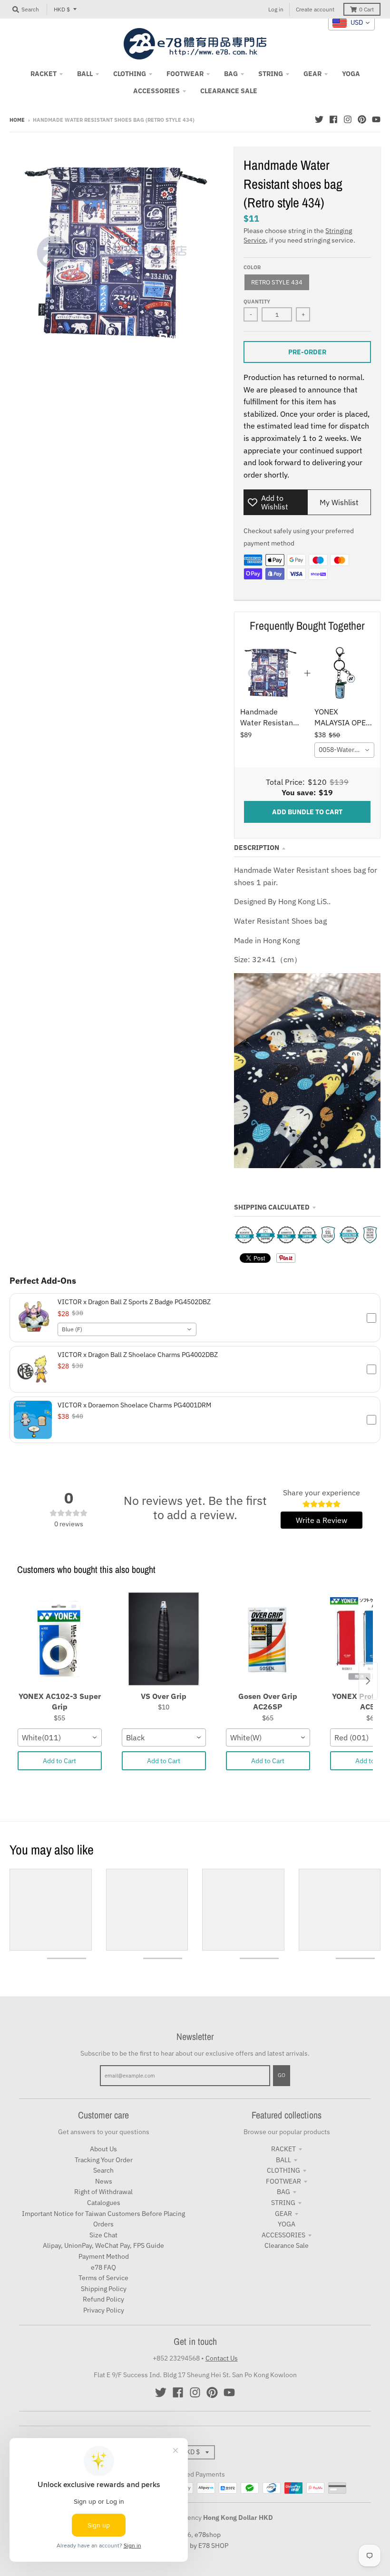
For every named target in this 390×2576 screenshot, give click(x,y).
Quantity (257, 302)
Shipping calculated (272, 1207)
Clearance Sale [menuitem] (229, 91)
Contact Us (222, 2358)
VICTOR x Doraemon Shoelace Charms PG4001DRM (134, 1405)
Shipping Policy (104, 2289)
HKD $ (62, 9)
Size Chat (103, 2235)
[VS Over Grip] (164, 1639)
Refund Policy (103, 2299)
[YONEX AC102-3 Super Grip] (60, 1639)
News (104, 2181)
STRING (283, 2203)
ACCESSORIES (283, 2235)
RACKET (283, 2149)
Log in (276, 9)
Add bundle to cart (307, 812)
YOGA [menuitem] (351, 74)
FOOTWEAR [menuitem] (185, 74)
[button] (195, 1318)
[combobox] (344, 750)
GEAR (283, 2214)
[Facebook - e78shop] (333, 119)
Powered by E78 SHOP (195, 2546)
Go (282, 2075)
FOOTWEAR (283, 2181)
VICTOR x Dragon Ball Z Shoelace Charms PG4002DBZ (138, 1355)
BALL (283, 2160)
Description (257, 848)
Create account (315, 9)
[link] (270, 673)
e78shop (208, 2535)
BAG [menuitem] (231, 74)
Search (103, 2170)
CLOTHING (283, 2170)
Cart (366, 9)
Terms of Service (103, 2278)
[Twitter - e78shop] (319, 119)
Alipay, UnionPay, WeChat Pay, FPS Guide (103, 2245)
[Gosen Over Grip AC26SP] (268, 1639)
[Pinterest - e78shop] (362, 119)
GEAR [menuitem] (312, 74)
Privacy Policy (104, 2310)
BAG (283, 2192)
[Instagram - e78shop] (348, 119)
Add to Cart (59, 1761)
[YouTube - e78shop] (376, 119)
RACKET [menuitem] (44, 74)
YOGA (287, 2224)
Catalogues (104, 2203)
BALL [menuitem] (85, 74)
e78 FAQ (103, 2267)
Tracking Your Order (104, 2160)
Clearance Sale (287, 2245)
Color (252, 267)
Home (17, 120)
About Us (103, 2149)
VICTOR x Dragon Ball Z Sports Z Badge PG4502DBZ (134, 1302)
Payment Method (104, 2256)
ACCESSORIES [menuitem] (156, 91)
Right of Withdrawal (103, 2192)
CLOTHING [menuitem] (130, 74)
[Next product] (368, 1681)
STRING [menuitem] (271, 74)
